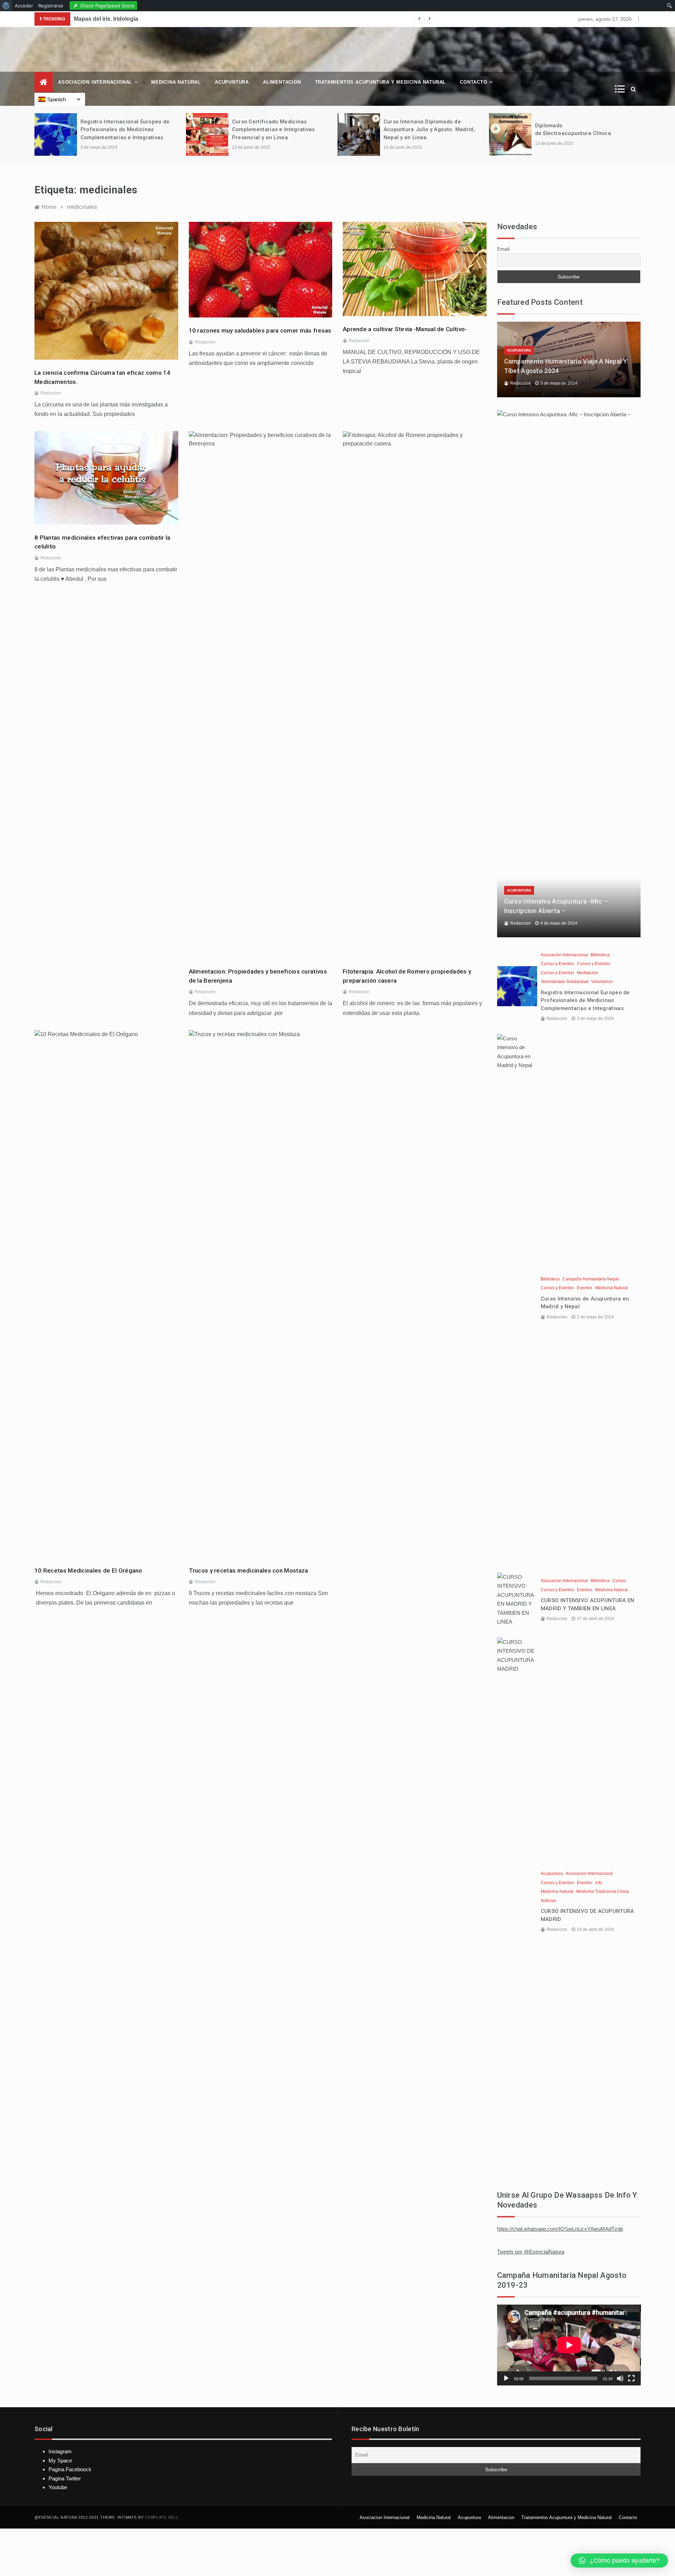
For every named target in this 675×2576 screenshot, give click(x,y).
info (599, 1883)
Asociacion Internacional (95, 82)
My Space (60, 2461)
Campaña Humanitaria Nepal (591, 1279)
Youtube (58, 2487)
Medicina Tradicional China (603, 1891)
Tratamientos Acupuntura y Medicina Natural (381, 82)
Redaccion (51, 393)
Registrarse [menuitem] (51, 6)
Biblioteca (600, 955)
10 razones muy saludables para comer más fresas (260, 330)
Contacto (473, 82)
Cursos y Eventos (557, 964)
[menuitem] (6, 6)
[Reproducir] (506, 2378)
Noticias (548, 1901)
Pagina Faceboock (70, 2469)
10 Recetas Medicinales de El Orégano (88, 1570)
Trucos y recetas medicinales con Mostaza (249, 1570)
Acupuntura (232, 82)
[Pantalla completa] (631, 2378)
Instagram (60, 2451)
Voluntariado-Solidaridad (565, 982)
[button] (619, 2561)
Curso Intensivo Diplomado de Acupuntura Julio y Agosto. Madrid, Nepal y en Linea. (429, 130)
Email (503, 249)
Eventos (585, 1288)
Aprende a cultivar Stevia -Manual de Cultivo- (405, 329)
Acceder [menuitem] (24, 6)
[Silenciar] (620, 2378)
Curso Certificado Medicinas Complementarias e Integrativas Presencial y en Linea (274, 130)
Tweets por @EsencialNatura (531, 2252)
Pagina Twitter (65, 2478)
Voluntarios (602, 982)
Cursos (619, 1581)
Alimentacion (282, 82)
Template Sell (161, 2517)
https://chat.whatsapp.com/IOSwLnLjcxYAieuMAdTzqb (560, 2229)
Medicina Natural (176, 82)
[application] (569, 2345)
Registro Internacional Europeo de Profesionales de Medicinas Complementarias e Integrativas (125, 130)
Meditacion (587, 973)
